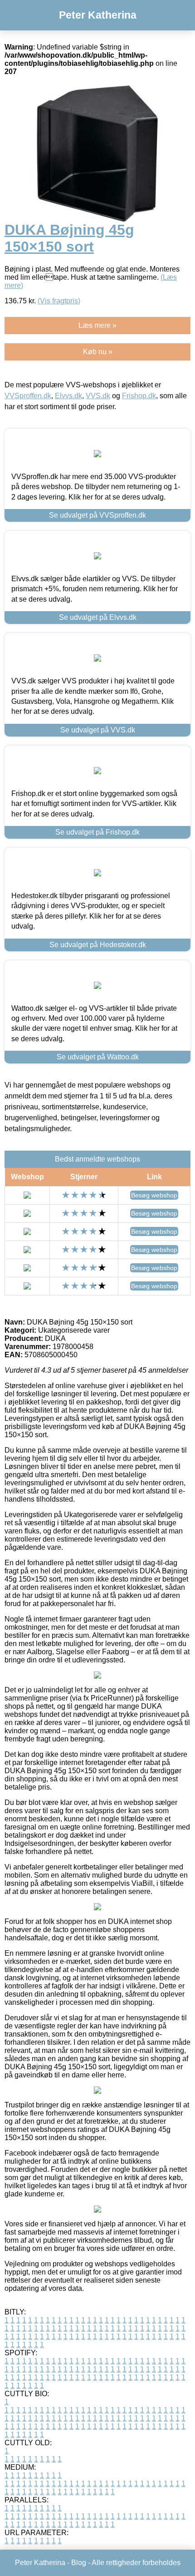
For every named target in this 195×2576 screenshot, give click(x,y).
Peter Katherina (98, 15)
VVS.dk (98, 396)
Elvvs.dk (68, 396)
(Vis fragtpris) (59, 301)
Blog (79, 2563)
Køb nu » (98, 352)
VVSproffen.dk (28, 396)
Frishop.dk (139, 396)
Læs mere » (97, 325)
